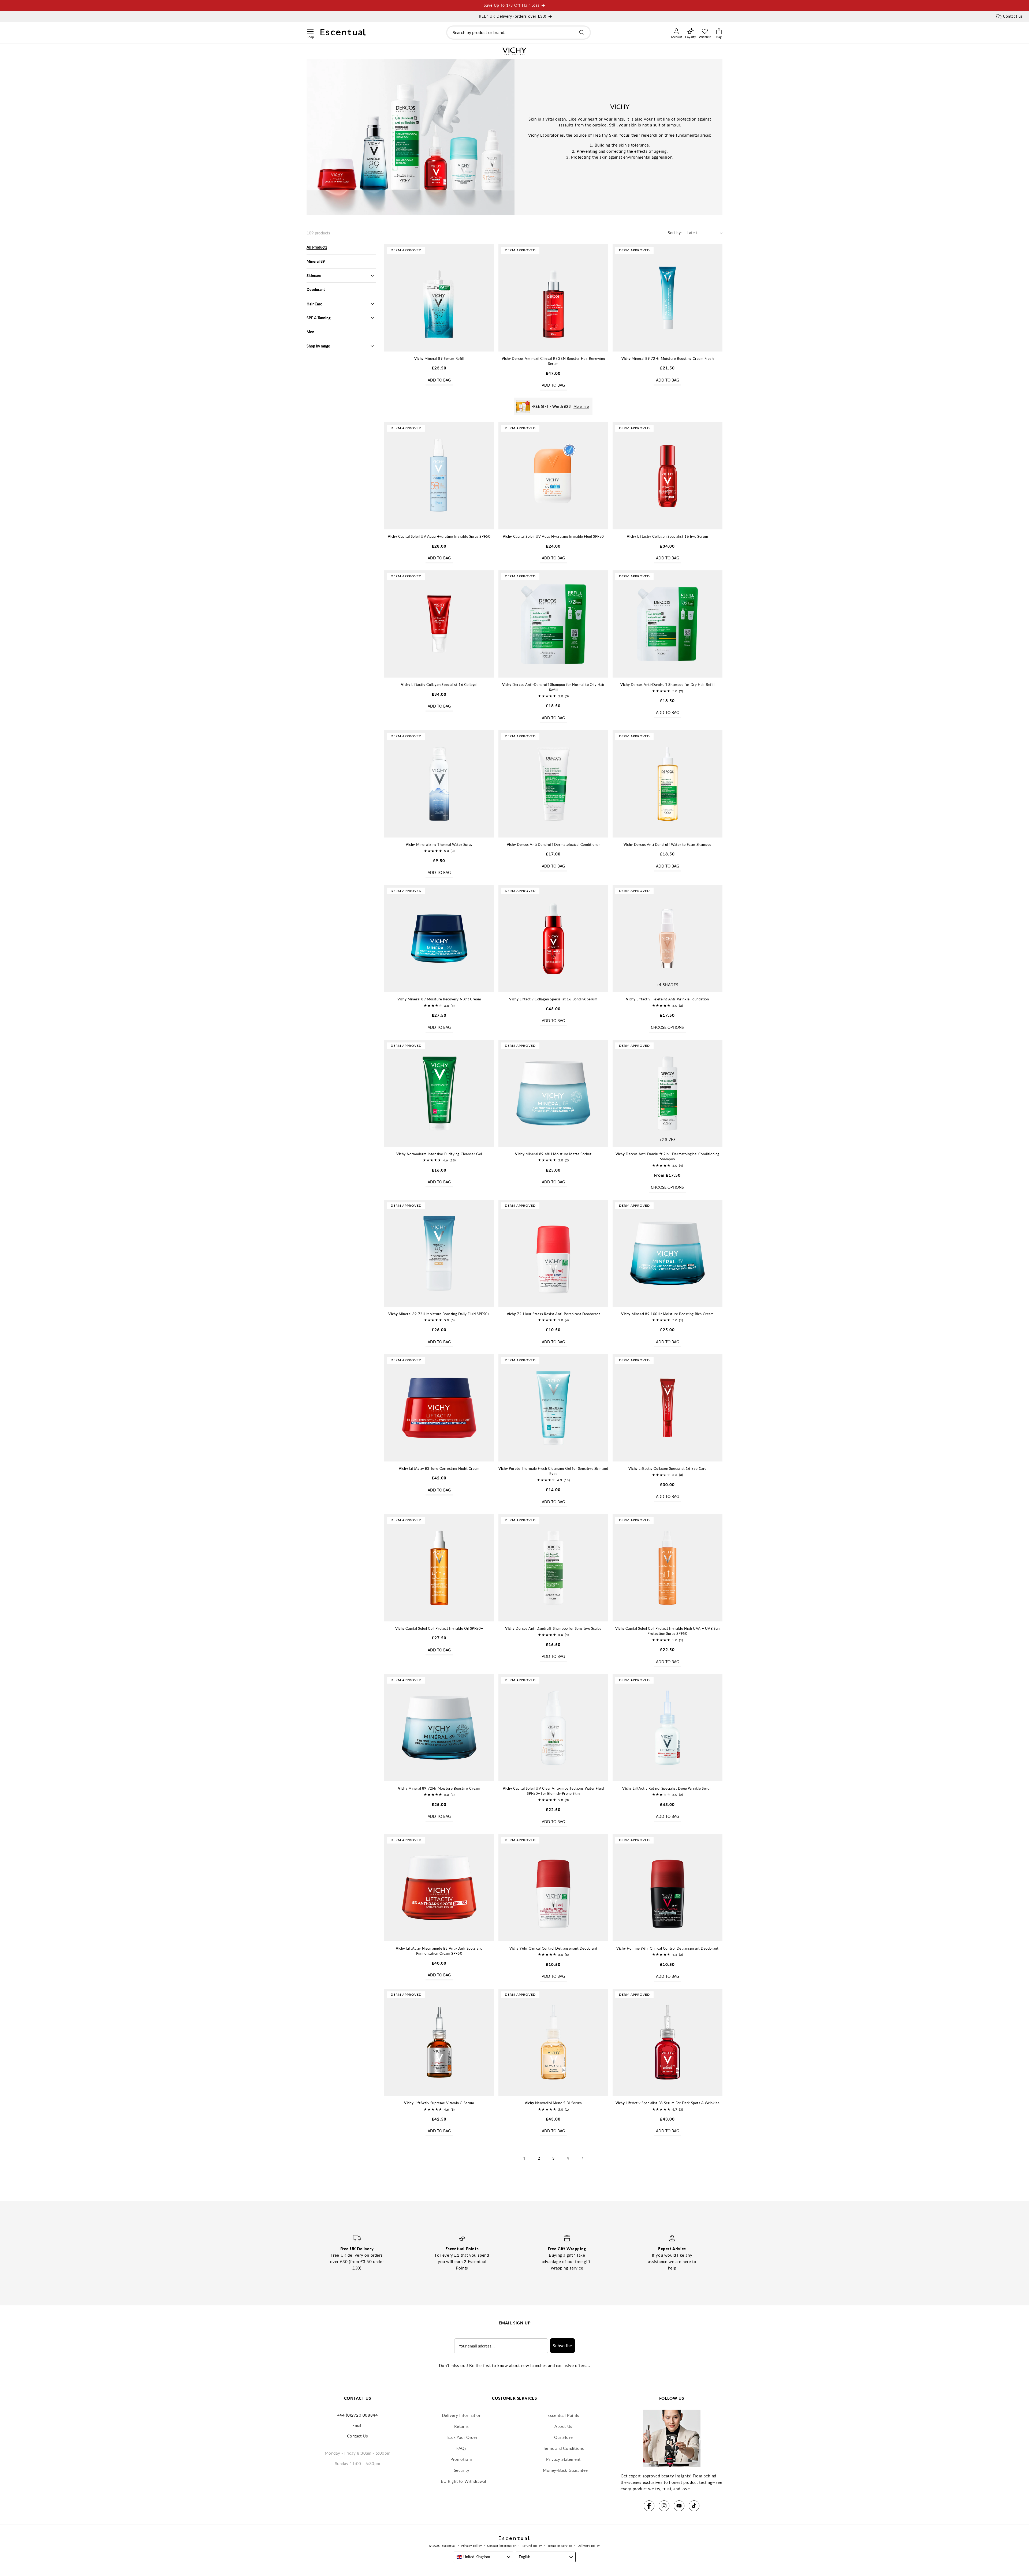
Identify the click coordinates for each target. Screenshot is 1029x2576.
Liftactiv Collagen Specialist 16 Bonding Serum (553, 999)
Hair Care (314, 304)
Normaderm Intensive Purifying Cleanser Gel (439, 1154)
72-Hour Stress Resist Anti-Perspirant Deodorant (553, 1314)
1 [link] (524, 2158)
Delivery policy (589, 2546)
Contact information (502, 2546)
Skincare (314, 276)
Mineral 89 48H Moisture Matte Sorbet (553, 1154)
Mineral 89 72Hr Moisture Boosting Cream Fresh (668, 358)
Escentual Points (563, 2415)
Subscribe (562, 2346)
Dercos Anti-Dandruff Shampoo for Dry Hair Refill (667, 685)
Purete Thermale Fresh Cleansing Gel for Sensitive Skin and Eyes (553, 1471)
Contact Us (358, 2436)
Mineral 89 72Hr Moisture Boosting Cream (439, 1788)
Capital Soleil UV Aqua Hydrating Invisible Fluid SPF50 (553, 536)
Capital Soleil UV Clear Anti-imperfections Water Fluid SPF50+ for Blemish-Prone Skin (553, 1791)
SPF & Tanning (318, 318)
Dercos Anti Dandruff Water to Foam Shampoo (668, 844)
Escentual (449, 2546)
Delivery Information (462, 2415)
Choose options (667, 1027)
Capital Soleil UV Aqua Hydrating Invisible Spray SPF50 (439, 536)
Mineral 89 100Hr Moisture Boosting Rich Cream (668, 1314)
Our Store (563, 2437)
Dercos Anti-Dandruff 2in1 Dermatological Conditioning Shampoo (668, 1157)
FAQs (461, 2448)
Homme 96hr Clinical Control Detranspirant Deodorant (667, 1948)
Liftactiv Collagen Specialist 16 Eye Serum (667, 536)
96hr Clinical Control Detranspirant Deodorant (553, 1948)
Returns (461, 2426)
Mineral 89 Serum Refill (439, 358)
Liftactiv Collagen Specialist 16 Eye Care (668, 1468)
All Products (317, 247)
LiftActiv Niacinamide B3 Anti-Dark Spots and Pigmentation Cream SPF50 (439, 1951)
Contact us (1013, 16)
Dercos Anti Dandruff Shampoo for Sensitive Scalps (553, 1628)
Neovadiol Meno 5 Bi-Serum (553, 2103)
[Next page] (582, 2158)
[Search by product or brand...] (582, 32)
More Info (581, 406)
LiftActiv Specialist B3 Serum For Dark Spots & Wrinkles (668, 2103)
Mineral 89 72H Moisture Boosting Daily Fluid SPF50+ (439, 1314)
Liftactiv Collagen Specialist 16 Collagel (439, 685)
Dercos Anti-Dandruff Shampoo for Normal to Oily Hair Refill (553, 687)
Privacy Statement (563, 2459)
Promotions (462, 2459)
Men (310, 332)
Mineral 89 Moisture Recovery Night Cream (439, 999)
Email (358, 2425)
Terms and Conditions (564, 2448)
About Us (563, 2426)
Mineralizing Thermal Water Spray (439, 844)
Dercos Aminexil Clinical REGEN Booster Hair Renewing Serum (553, 361)
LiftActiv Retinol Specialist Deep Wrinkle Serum (667, 1788)
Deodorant (316, 289)
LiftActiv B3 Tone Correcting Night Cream (439, 1468)
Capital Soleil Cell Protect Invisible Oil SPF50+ (439, 1628)
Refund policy (532, 2546)
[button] (310, 31)
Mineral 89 (316, 261)
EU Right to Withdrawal (463, 2481)
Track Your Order (462, 2437)
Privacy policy (471, 2546)
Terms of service (560, 2546)
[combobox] (519, 33)
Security (462, 2470)
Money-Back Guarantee (565, 2470)
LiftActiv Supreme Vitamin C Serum (439, 2103)
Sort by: (675, 233)
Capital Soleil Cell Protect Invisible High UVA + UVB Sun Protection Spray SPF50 (668, 1631)
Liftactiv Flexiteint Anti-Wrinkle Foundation (667, 999)
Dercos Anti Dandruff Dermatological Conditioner (553, 844)
